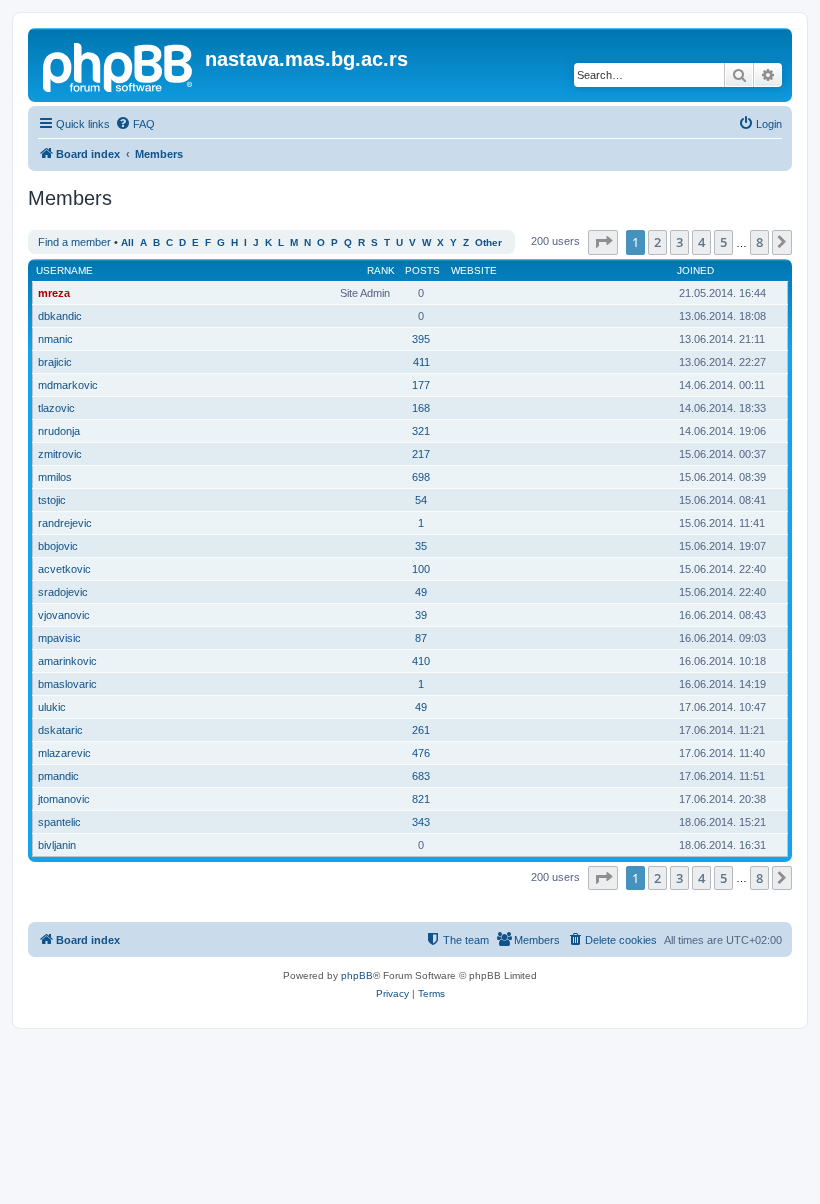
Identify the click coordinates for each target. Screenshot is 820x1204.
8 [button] (759, 242)
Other (488, 242)
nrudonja (59, 431)
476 (421, 753)
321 (421, 431)
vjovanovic (64, 615)
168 (421, 408)
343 (421, 822)
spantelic (59, 822)
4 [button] (701, 242)
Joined (695, 270)
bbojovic (58, 546)
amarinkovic (67, 661)
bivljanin (57, 845)
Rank (381, 270)
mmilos (55, 477)
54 (421, 500)
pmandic (58, 776)
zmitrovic (60, 454)
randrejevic (65, 523)
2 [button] (657, 242)
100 (421, 569)
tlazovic (56, 408)
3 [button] (679, 242)
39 (421, 615)
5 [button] (723, 242)
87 (421, 638)
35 (421, 546)
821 (421, 799)
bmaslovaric (67, 684)
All (127, 242)
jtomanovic (64, 799)
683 (421, 776)
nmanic (55, 339)
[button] (603, 242)
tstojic (52, 500)
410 (421, 661)
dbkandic (60, 316)
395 (421, 339)
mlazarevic (64, 753)
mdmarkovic (68, 385)
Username (64, 270)
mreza (54, 293)
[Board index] (119, 65)
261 (421, 730)
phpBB (357, 975)
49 (421, 592)
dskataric (60, 730)
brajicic (55, 362)
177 (421, 385)
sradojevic (63, 592)
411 (421, 362)
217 (421, 454)
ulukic (52, 707)
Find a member (74, 242)
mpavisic (59, 638)
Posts (422, 270)
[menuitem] (135, 124)
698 (421, 477)
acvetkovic (64, 569)
